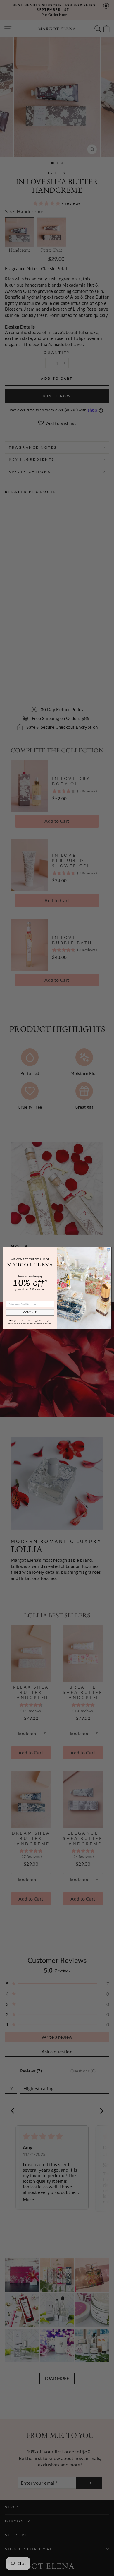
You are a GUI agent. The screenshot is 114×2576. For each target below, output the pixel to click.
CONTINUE (30, 1312)
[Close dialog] (108, 1250)
